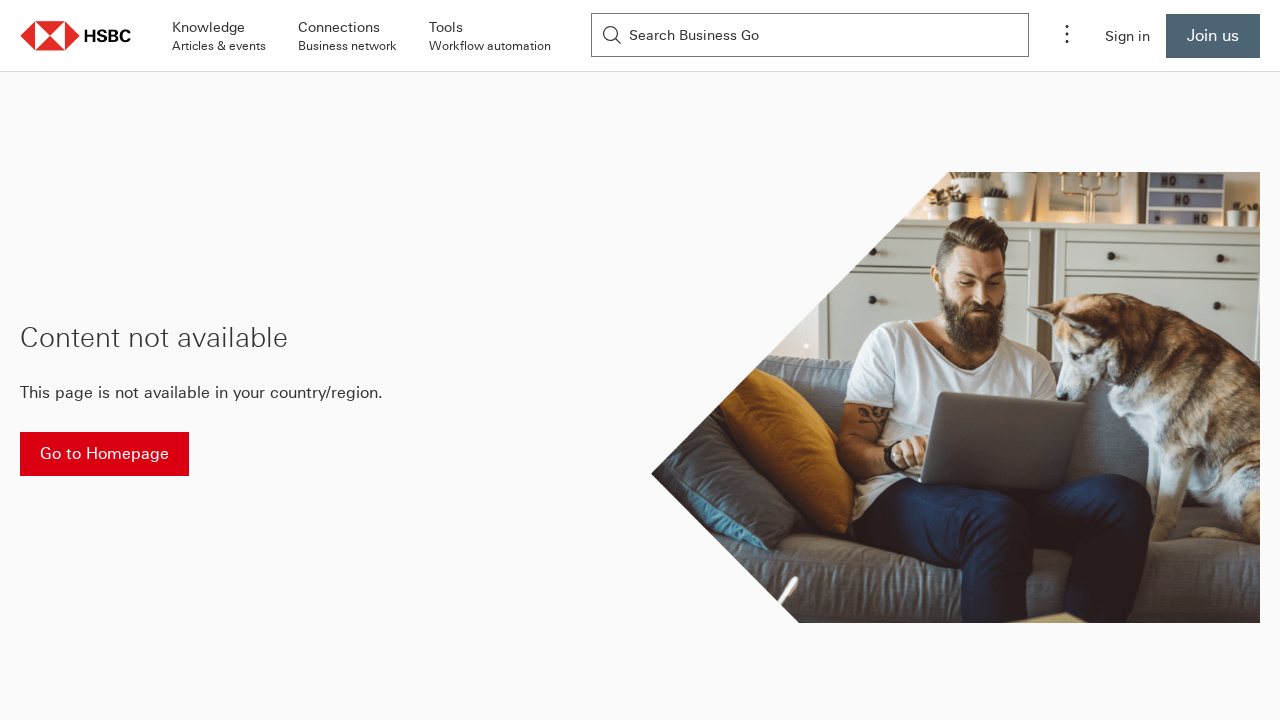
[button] (76, 35)
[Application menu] (1067, 36)
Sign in (1127, 36)
